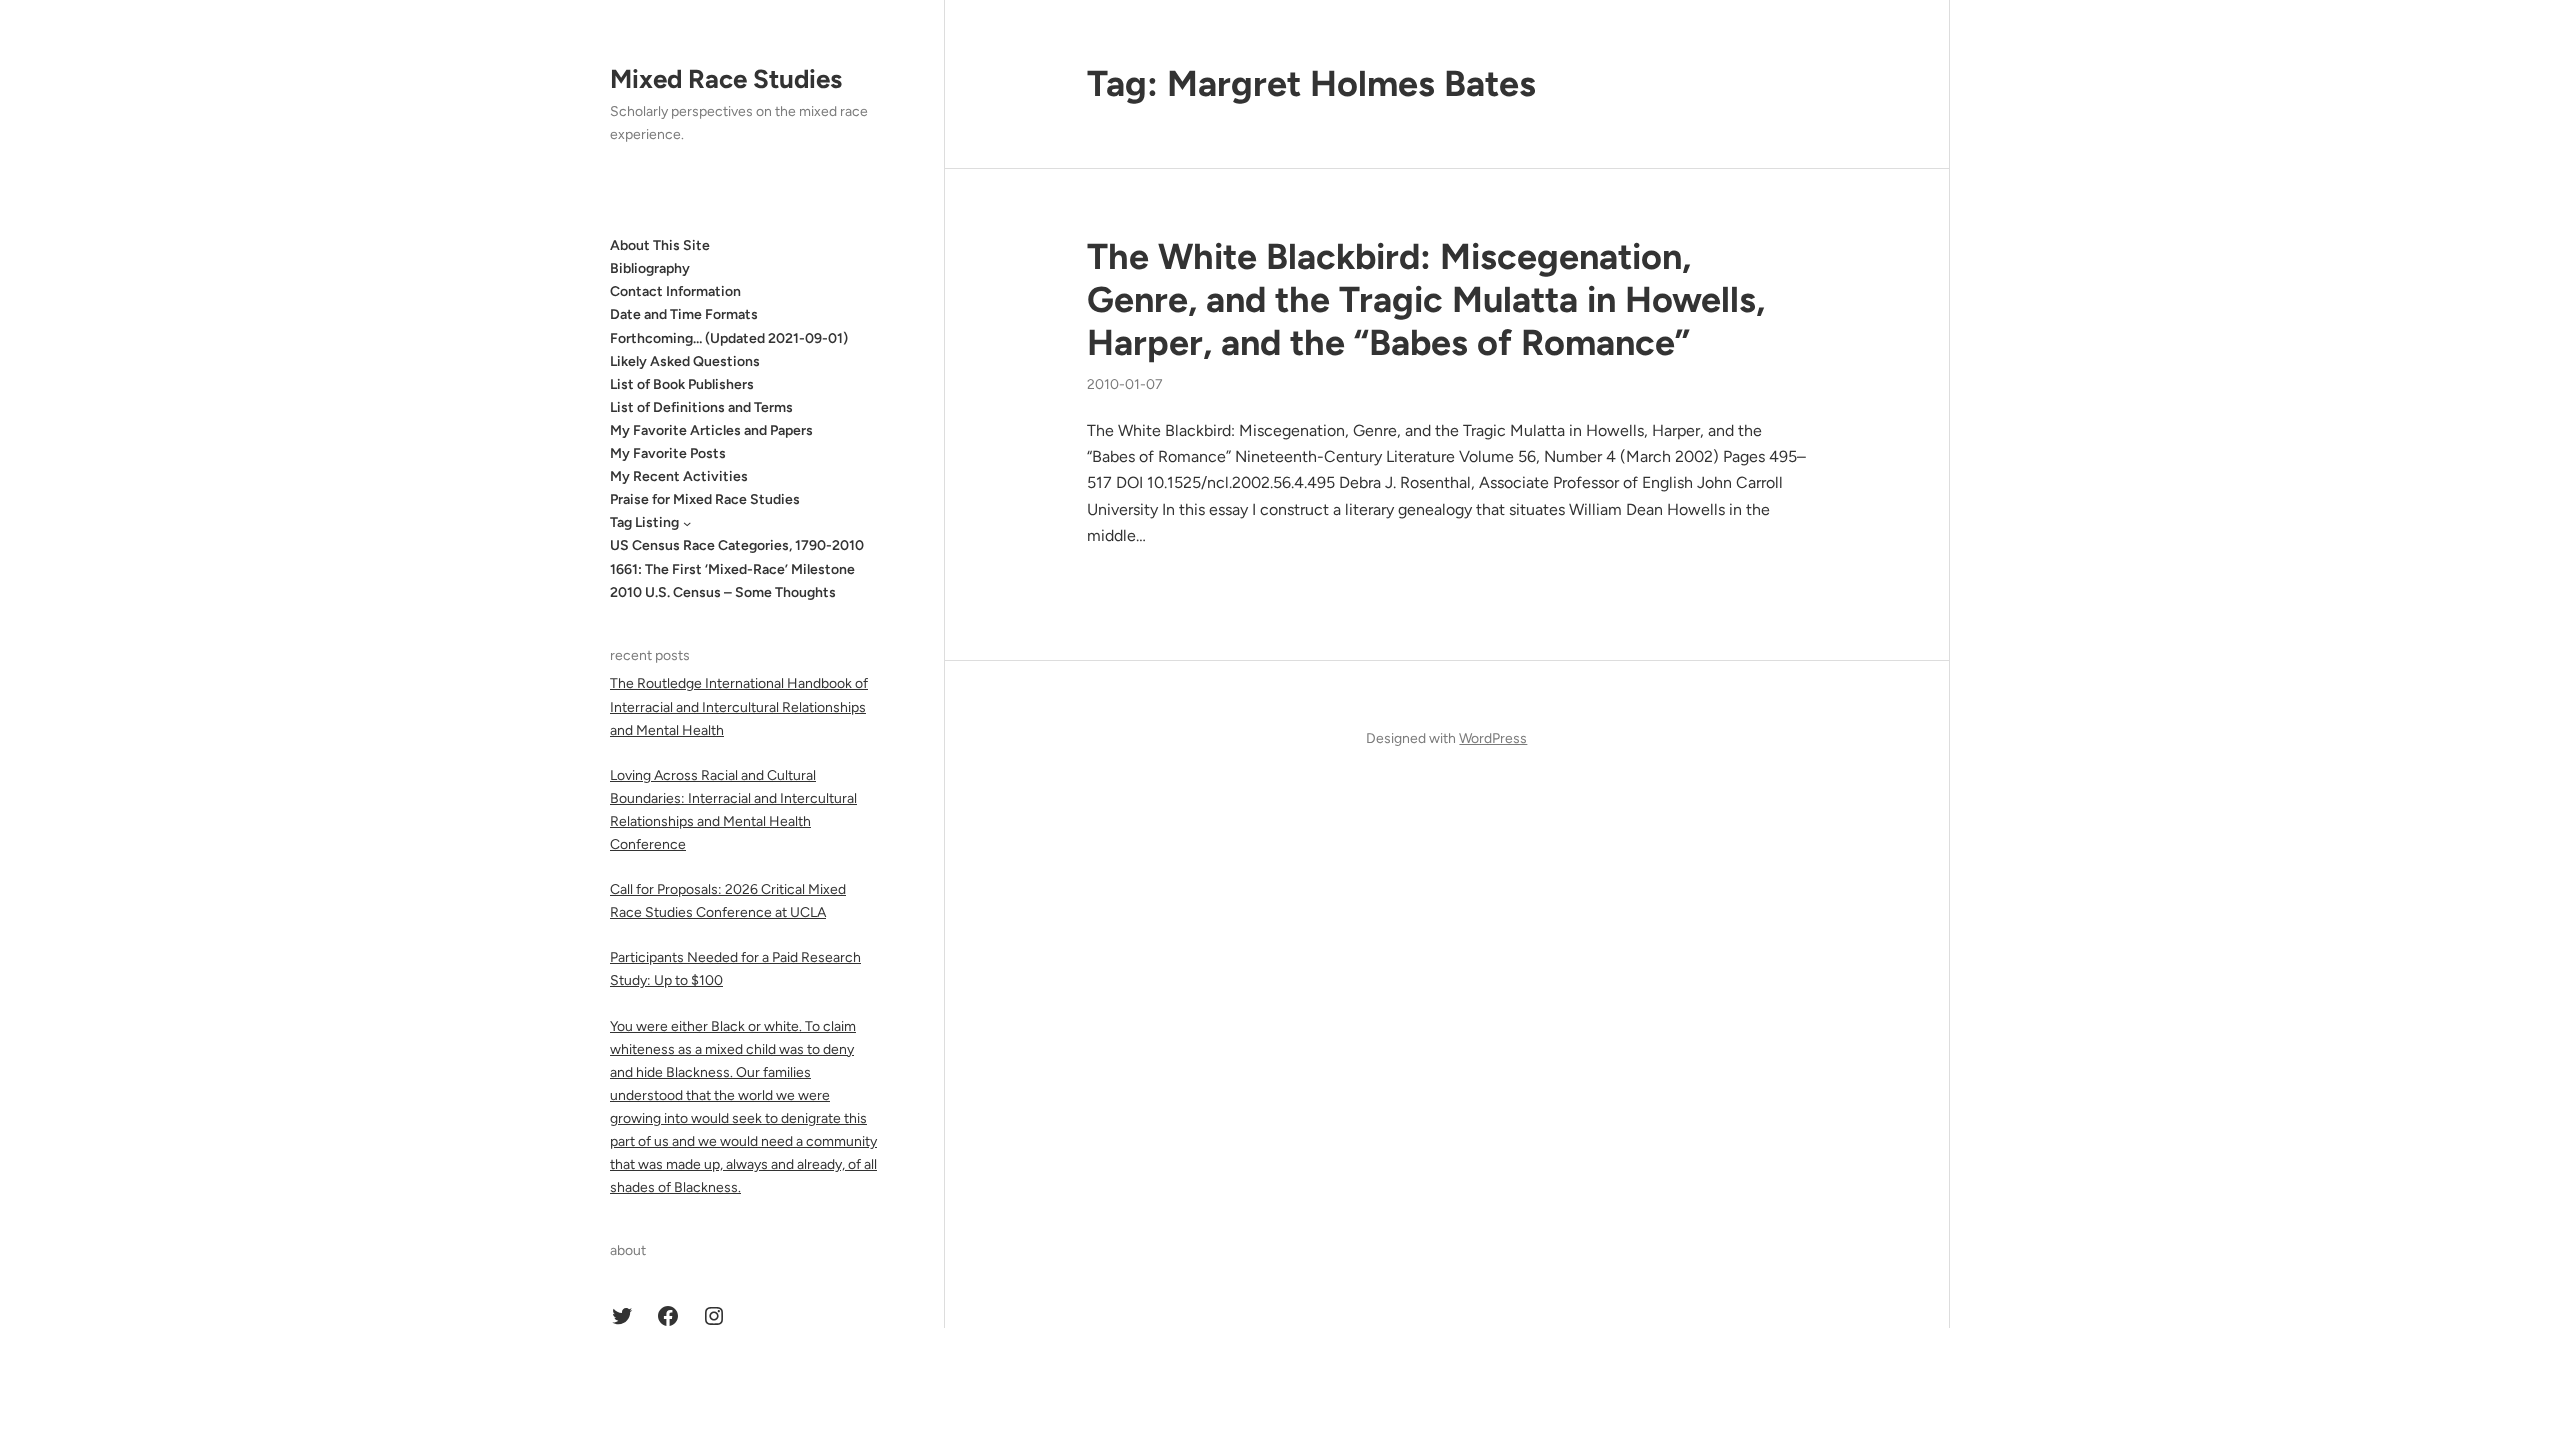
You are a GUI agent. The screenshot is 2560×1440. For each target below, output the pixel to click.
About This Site (660, 245)
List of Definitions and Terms (701, 407)
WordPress (1493, 738)
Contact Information (675, 291)
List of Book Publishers (682, 384)
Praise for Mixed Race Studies (705, 499)
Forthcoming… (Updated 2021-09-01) (729, 338)
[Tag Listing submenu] (687, 523)
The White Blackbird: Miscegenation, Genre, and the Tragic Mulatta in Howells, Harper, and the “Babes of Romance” (1426, 299)
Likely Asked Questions (685, 361)
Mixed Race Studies (726, 79)
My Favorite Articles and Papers (711, 430)
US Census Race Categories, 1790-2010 (737, 545)
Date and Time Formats (684, 314)
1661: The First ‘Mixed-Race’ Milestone (732, 569)
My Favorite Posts (668, 453)
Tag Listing (644, 522)
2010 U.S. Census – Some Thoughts (723, 592)
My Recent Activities (679, 476)
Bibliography (650, 268)
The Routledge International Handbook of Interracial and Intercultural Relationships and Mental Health (739, 706)
